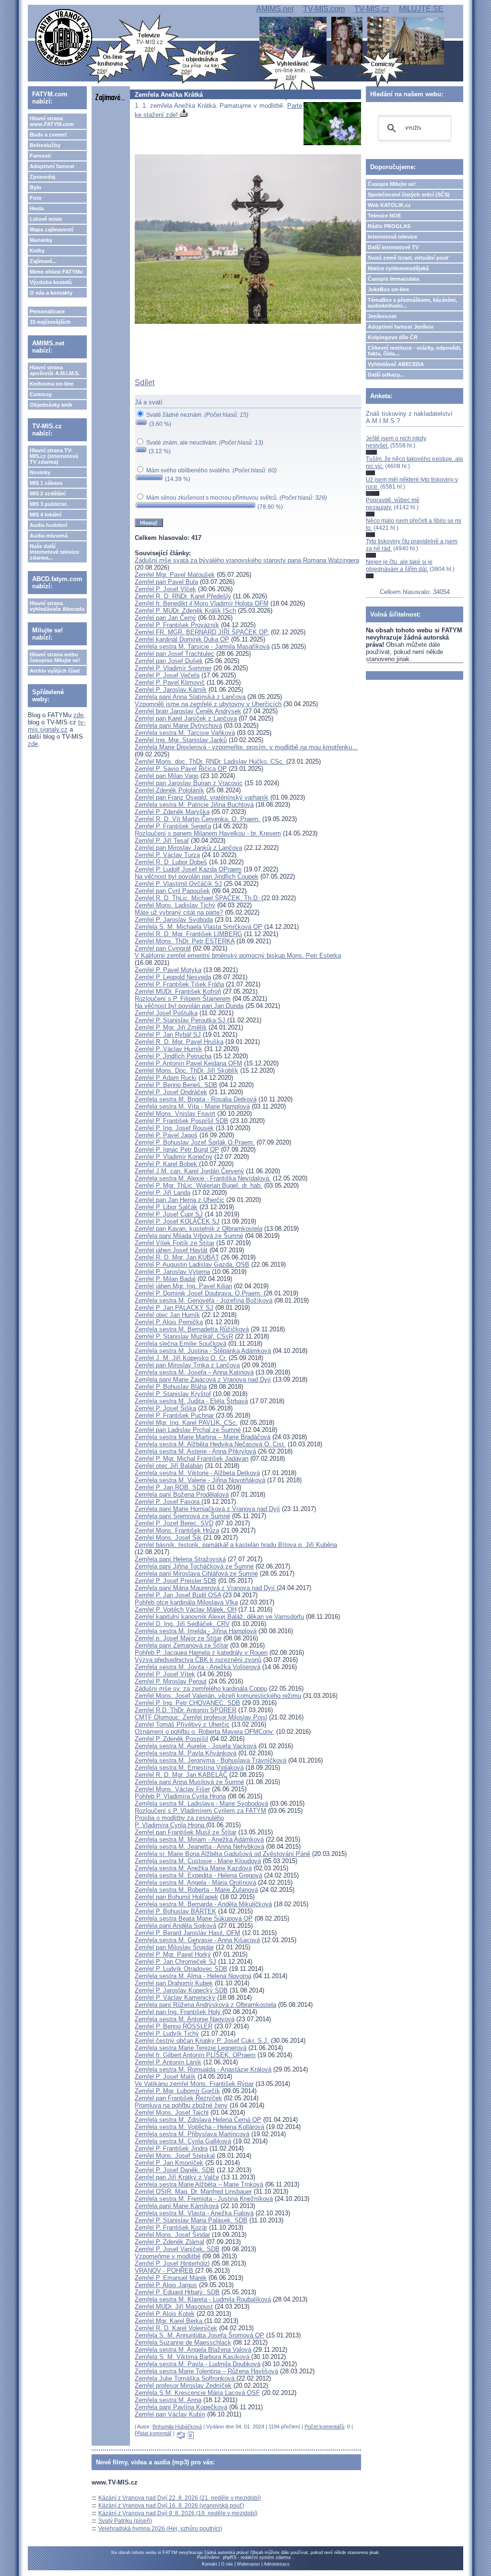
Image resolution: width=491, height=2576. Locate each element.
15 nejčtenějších (50, 322)
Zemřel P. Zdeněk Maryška (172, 812)
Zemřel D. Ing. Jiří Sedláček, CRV (182, 1624)
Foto (36, 198)
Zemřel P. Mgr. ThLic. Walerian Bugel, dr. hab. (199, 1185)
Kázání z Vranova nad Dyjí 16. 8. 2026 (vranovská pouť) (171, 2506)
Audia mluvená (49, 536)
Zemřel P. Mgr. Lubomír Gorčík (177, 2091)
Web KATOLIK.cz (389, 205)
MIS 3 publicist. (49, 504)
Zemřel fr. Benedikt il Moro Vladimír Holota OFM (202, 603)
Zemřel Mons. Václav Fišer (172, 1789)
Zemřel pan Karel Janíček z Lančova (186, 718)
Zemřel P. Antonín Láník (168, 2062)
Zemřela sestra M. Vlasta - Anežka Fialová (194, 2213)
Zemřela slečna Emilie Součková (181, 1344)
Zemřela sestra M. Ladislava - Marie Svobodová (201, 1803)
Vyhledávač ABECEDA (396, 364)
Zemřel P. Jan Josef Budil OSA (178, 1595)
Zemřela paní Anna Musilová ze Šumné (189, 1782)
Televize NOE (384, 216)
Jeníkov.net (382, 316)
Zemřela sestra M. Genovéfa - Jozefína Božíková (204, 1300)
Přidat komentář (153, 2433)
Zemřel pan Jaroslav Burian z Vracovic (189, 783)
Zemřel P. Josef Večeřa (167, 675)
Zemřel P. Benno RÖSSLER (174, 2026)
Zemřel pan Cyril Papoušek (172, 891)
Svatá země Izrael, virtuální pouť (408, 258)
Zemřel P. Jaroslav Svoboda (174, 920)
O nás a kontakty (51, 293)
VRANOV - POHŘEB (165, 2271)
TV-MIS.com (324, 9)
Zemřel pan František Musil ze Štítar (186, 1832)
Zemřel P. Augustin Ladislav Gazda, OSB (192, 1265)
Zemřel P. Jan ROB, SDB (170, 1487)
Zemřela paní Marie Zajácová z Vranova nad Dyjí (203, 1380)
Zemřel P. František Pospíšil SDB (181, 1121)
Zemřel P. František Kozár (171, 2227)
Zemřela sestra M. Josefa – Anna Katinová (194, 1372)
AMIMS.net (275, 9)
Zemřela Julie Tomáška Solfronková (186, 2378)
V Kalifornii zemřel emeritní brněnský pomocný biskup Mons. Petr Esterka (238, 956)
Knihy (37, 251)
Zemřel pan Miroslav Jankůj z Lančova (188, 848)
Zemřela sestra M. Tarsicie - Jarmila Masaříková (202, 647)
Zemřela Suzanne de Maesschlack (183, 2342)
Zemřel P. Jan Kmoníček (169, 2163)
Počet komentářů (324, 2427)
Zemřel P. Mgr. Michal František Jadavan (192, 1459)
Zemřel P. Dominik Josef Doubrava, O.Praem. (199, 1293)
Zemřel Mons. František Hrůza (177, 1530)
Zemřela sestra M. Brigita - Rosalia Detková (196, 1099)
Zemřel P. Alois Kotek (165, 2314)
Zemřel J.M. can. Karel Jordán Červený (189, 1171)
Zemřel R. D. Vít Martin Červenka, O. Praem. (198, 819)
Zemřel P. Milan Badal (165, 1279)
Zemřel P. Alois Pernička (169, 1322)
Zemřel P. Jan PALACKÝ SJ (174, 1308)
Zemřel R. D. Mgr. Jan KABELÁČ (181, 1775)
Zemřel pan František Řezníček (178, 2098)
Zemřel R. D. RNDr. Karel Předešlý (183, 596)
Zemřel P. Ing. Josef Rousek (174, 1128)
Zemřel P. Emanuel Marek (171, 2278)
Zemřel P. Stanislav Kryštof (173, 1394)
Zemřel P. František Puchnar (174, 1415)
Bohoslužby (45, 145)
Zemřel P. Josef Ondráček (171, 1092)
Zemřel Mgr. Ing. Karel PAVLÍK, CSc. (186, 1423)
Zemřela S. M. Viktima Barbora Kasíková (193, 2357)
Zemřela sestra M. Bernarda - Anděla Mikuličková (203, 1904)
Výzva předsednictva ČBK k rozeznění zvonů (198, 1660)
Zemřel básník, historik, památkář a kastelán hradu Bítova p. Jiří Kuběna (236, 1545)
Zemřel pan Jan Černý (165, 618)
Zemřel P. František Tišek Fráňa (179, 984)
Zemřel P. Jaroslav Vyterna (172, 1272)
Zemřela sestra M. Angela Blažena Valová (193, 2350)
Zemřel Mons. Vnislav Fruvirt (175, 1114)
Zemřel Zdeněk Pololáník (170, 790)
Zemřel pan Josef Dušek (169, 661)
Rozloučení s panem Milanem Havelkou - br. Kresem (208, 833)
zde (78, 715)
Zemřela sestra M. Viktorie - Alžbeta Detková (197, 1473)
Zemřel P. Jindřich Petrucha (173, 1056)
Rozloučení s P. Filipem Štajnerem (183, 999)
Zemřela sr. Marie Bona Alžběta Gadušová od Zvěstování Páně (222, 1854)
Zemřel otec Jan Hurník (167, 1315)
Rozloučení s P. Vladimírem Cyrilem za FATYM (200, 1811)
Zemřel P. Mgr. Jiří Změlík (171, 1027)
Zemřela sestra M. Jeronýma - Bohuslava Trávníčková (210, 1760)
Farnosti (40, 156)
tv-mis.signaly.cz (57, 726)
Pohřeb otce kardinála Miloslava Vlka (186, 1602)
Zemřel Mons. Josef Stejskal (175, 2156)
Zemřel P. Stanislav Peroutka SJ (181, 1020)
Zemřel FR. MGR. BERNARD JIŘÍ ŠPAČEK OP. (202, 632)
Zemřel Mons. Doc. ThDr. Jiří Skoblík (187, 1070)
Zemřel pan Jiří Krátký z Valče (177, 2177)
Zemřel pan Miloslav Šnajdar (174, 1947)
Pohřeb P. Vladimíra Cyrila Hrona (180, 1796)
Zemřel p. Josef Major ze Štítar (178, 1638)
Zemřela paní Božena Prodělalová (182, 1494)
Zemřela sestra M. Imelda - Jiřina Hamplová (196, 1631)
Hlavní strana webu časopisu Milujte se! (55, 657)
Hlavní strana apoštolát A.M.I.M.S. (55, 370)
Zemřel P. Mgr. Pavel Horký (173, 1954)
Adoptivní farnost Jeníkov (401, 327)
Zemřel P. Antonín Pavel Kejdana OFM (188, 1063)
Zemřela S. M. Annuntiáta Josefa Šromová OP (199, 2335)
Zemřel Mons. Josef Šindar (172, 2235)
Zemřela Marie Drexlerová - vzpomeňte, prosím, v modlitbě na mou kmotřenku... (246, 747)
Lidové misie (46, 219)
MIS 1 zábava (46, 483)
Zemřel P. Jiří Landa (163, 1193)
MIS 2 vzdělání (48, 493)
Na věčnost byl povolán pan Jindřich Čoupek (197, 876)
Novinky (40, 472)
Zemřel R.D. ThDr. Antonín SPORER (186, 1710)
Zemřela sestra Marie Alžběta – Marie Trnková (199, 2184)
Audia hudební (48, 525)
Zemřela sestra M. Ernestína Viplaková (189, 1768)
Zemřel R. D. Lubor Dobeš (171, 862)
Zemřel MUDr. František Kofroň (178, 991)
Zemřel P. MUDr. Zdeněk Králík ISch (185, 611)
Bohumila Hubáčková (177, 2427)
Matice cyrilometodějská (398, 268)
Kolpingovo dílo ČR (393, 337)
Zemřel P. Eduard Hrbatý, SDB (177, 2292)
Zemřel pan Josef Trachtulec (175, 654)
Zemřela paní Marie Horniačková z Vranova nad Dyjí (207, 1509)
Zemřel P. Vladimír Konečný (174, 1157)
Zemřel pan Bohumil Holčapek (176, 1897)
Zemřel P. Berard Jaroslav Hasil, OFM (187, 1933)
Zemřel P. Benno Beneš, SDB (176, 1085)
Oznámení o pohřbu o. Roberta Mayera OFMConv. (205, 1732)
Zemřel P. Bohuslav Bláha (171, 1387)
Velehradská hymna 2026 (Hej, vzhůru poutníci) (160, 2529)
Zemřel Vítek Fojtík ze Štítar (175, 1243)
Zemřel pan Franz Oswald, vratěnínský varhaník (202, 797)
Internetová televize (392, 237)
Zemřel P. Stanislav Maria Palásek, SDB (191, 2220)
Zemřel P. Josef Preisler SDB (175, 1581)
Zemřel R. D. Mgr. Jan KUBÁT (177, 1257)
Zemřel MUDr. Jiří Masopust (174, 2307)
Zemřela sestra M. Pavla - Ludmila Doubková (198, 2364)
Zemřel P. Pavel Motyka (168, 970)
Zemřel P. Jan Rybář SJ (168, 1035)
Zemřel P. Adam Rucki (166, 1078)
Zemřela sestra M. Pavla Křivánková (186, 1753)
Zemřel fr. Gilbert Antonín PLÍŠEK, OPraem (195, 2055)
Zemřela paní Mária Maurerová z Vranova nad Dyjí (206, 1588)
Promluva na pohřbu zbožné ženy (181, 2105)
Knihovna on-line (52, 384)
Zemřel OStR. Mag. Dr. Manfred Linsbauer (193, 2192)
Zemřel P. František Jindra (171, 2148)
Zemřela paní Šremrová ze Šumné (182, 1516)
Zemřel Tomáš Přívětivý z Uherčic (182, 1724)
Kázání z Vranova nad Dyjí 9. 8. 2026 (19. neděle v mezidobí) (178, 2513)
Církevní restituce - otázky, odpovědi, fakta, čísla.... (415, 351)
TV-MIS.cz (372, 9)
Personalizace (47, 311)
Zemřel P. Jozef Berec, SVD (174, 1523)
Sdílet (145, 383)
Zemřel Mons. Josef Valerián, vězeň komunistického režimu (218, 1696)
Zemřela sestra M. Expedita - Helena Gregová (199, 1875)
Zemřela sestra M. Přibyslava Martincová (192, 2134)
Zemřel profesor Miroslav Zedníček (183, 2386)
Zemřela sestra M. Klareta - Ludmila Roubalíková (203, 2299)
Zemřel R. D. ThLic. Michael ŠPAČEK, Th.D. (198, 898)
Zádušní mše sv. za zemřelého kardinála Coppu (201, 1689)
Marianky (41, 240)
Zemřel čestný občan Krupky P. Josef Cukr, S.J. (202, 2041)
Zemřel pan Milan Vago (167, 776)
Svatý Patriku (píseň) (125, 2521)
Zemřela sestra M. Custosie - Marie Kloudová (198, 1861)
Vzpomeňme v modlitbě (168, 2256)
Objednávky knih (51, 405)
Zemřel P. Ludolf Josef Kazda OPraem (188, 869)
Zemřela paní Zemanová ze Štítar (181, 1645)
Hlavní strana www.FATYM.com (52, 121)
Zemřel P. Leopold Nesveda (173, 977)
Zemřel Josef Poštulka (166, 1013)
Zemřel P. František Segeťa (173, 826)
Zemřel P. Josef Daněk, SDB (175, 2170)
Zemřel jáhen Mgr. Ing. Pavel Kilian (183, 1286)
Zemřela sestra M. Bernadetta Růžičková (192, 1329)
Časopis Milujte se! (392, 184)
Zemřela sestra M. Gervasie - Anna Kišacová (197, 1940)
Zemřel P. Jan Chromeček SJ (175, 1962)
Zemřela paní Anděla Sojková (175, 1926)
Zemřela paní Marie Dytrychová (178, 726)
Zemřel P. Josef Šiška (165, 1408)
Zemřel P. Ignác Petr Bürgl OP (177, 1150)
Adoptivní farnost (52, 166)
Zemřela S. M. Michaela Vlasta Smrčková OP (199, 927)
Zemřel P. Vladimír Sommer (173, 668)
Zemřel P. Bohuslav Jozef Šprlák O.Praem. (195, 1142)
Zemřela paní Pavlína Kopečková (181, 2407)
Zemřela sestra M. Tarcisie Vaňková (185, 733)
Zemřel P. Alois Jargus (166, 2285)
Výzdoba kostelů (51, 282)
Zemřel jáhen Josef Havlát (171, 1250)
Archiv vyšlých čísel (55, 671)
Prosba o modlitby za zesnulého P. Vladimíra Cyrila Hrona (179, 1821)
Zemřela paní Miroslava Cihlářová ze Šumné (196, 1574)
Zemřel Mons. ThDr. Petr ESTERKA (185, 941)
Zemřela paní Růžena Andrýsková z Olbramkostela (205, 2005)
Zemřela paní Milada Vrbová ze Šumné (189, 1236)
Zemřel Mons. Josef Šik (168, 1538)
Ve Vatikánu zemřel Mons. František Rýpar (194, 2084)
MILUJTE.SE (421, 9)
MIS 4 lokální (46, 515)
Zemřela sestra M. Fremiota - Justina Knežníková (204, 2199)
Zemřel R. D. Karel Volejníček (176, 2328)
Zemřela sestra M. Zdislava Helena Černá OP (198, 2120)
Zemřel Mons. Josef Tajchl (172, 2112)
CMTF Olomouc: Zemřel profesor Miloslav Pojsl (201, 1717)
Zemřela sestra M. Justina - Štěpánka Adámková (203, 1351)
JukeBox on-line (388, 289)
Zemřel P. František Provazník (177, 625)
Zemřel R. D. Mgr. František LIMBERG (188, 934)
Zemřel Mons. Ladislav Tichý (175, 905)
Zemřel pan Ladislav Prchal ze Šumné (188, 1430)
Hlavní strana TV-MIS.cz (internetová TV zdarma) (54, 456)
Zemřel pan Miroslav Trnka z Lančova (187, 1365)
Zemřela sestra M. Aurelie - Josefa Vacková (196, 1746)
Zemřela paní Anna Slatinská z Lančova (190, 697)
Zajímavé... (43, 261)
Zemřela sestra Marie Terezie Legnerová (191, 2048)
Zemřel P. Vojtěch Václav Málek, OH (186, 1609)
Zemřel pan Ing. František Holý (179, 2012)
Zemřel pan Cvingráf (163, 948)
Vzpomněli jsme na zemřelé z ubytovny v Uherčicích (208, 704)
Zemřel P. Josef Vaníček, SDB (177, 2249)
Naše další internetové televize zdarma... (54, 552)
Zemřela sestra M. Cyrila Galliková (183, 2141)
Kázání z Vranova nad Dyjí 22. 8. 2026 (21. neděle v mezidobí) (180, 2498)
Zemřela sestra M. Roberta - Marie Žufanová (196, 1890)
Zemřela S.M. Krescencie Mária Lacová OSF (197, 2393)
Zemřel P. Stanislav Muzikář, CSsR (184, 1336)
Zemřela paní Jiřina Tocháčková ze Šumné (194, 1566)
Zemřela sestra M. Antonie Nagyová (185, 2019)
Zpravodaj (42, 177)
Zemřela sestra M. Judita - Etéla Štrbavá (191, 1401)
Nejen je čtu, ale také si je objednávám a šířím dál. (399, 565)
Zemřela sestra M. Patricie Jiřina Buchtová (194, 805)
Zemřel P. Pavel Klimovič (170, 682)
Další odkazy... (386, 375)
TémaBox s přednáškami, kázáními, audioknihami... (412, 303)
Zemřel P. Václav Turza (167, 855)
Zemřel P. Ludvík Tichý (167, 2033)
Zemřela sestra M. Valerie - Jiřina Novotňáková (200, 1480)
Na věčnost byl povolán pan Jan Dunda (189, 1006)
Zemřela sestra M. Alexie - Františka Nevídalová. (203, 1178)
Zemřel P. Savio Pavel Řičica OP (181, 769)
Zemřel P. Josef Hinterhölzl (172, 2263)
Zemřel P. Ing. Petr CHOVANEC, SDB (187, 1703)
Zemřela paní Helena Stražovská (180, 1559)
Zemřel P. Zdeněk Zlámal (170, 2242)
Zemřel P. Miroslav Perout (171, 1681)
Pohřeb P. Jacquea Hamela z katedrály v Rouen (201, 1653)
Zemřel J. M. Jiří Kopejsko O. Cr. (181, 1358)
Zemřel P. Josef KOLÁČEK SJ (177, 1221)
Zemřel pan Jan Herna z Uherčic (180, 1200)
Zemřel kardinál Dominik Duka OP (182, 639)
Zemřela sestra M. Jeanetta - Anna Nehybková (199, 1847)
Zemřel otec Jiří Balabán (169, 1466)
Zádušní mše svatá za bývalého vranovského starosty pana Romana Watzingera (247, 560)
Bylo (35, 187)
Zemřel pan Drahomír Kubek (174, 1983)
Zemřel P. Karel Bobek (167, 1164)
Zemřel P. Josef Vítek (165, 1674)
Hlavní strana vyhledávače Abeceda (57, 606)
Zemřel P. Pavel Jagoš (166, 1135)
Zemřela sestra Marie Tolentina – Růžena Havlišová (206, 2371)
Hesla (37, 208)
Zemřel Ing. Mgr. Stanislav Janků (181, 740)
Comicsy (41, 394)
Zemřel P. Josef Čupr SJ (169, 1214)
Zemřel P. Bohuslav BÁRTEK (175, 1911)
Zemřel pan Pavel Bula (166, 582)
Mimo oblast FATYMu (56, 272)
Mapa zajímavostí (52, 229)
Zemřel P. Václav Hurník (169, 1049)
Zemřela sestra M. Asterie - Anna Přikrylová (195, 1451)
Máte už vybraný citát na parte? (179, 912)
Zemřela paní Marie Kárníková (177, 2206)
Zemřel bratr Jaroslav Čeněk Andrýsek (188, 711)
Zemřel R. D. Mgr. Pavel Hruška (179, 1042)
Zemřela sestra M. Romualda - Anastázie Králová (203, 2069)
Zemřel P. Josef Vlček (165, 589)
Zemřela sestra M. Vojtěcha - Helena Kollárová (199, 2127)
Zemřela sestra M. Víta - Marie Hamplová (192, 1106)
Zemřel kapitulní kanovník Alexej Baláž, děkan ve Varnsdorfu (219, 1617)
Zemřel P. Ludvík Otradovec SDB (181, 1969)
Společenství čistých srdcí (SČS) (409, 195)
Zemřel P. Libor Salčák (166, 1207)
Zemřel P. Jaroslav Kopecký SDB (181, 1990)
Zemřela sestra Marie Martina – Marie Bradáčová (203, 1437)
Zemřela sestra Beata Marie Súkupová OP (194, 1918)
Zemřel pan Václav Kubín (170, 2414)
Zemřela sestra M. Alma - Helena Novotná (193, 1976)
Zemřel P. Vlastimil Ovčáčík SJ (178, 884)
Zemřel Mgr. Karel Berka (170, 2321)
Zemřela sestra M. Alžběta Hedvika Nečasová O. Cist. (210, 1444)
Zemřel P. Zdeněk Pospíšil (171, 1739)
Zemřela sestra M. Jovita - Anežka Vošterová (198, 1667)
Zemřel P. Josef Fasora (168, 1502)
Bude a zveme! (48, 135)
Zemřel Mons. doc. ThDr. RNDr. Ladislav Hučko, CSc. (210, 761)
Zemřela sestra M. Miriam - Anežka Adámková (199, 1839)
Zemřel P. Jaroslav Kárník (171, 690)
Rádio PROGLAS (389, 226)
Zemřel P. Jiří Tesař (162, 841)
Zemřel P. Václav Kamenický (175, 1998)
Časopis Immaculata (393, 279)
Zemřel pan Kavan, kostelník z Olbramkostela (199, 1229)
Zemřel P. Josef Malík (165, 2077)
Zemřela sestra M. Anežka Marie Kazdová (193, 1868)
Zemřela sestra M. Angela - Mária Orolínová (195, 1883)
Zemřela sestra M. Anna (168, 2400)
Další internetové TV (393, 247)
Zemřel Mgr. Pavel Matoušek (175, 575)
